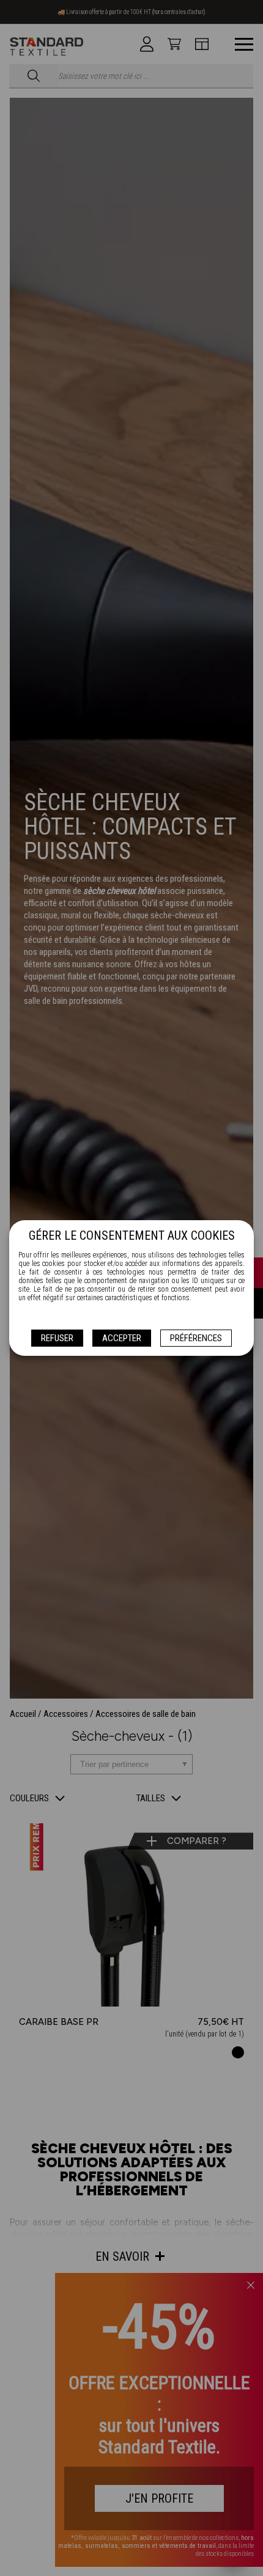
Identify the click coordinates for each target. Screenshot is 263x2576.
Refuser (57, 1338)
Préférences (196, 1338)
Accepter (122, 1338)
